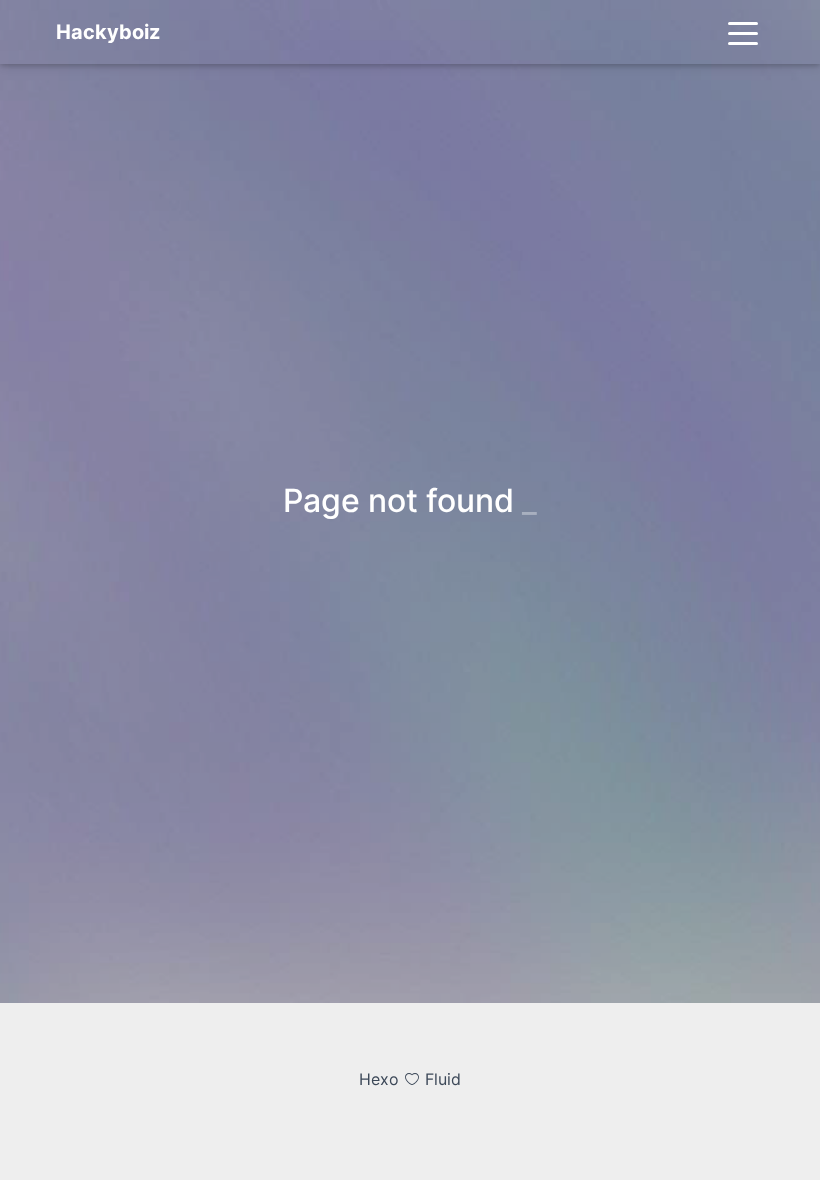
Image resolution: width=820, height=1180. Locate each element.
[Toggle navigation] (743, 32)
